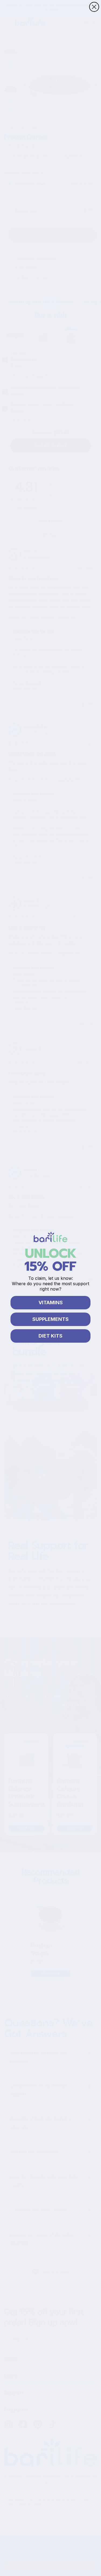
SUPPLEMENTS (50, 1319)
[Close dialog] (94, 7)
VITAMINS (51, 1303)
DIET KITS (50, 1336)
